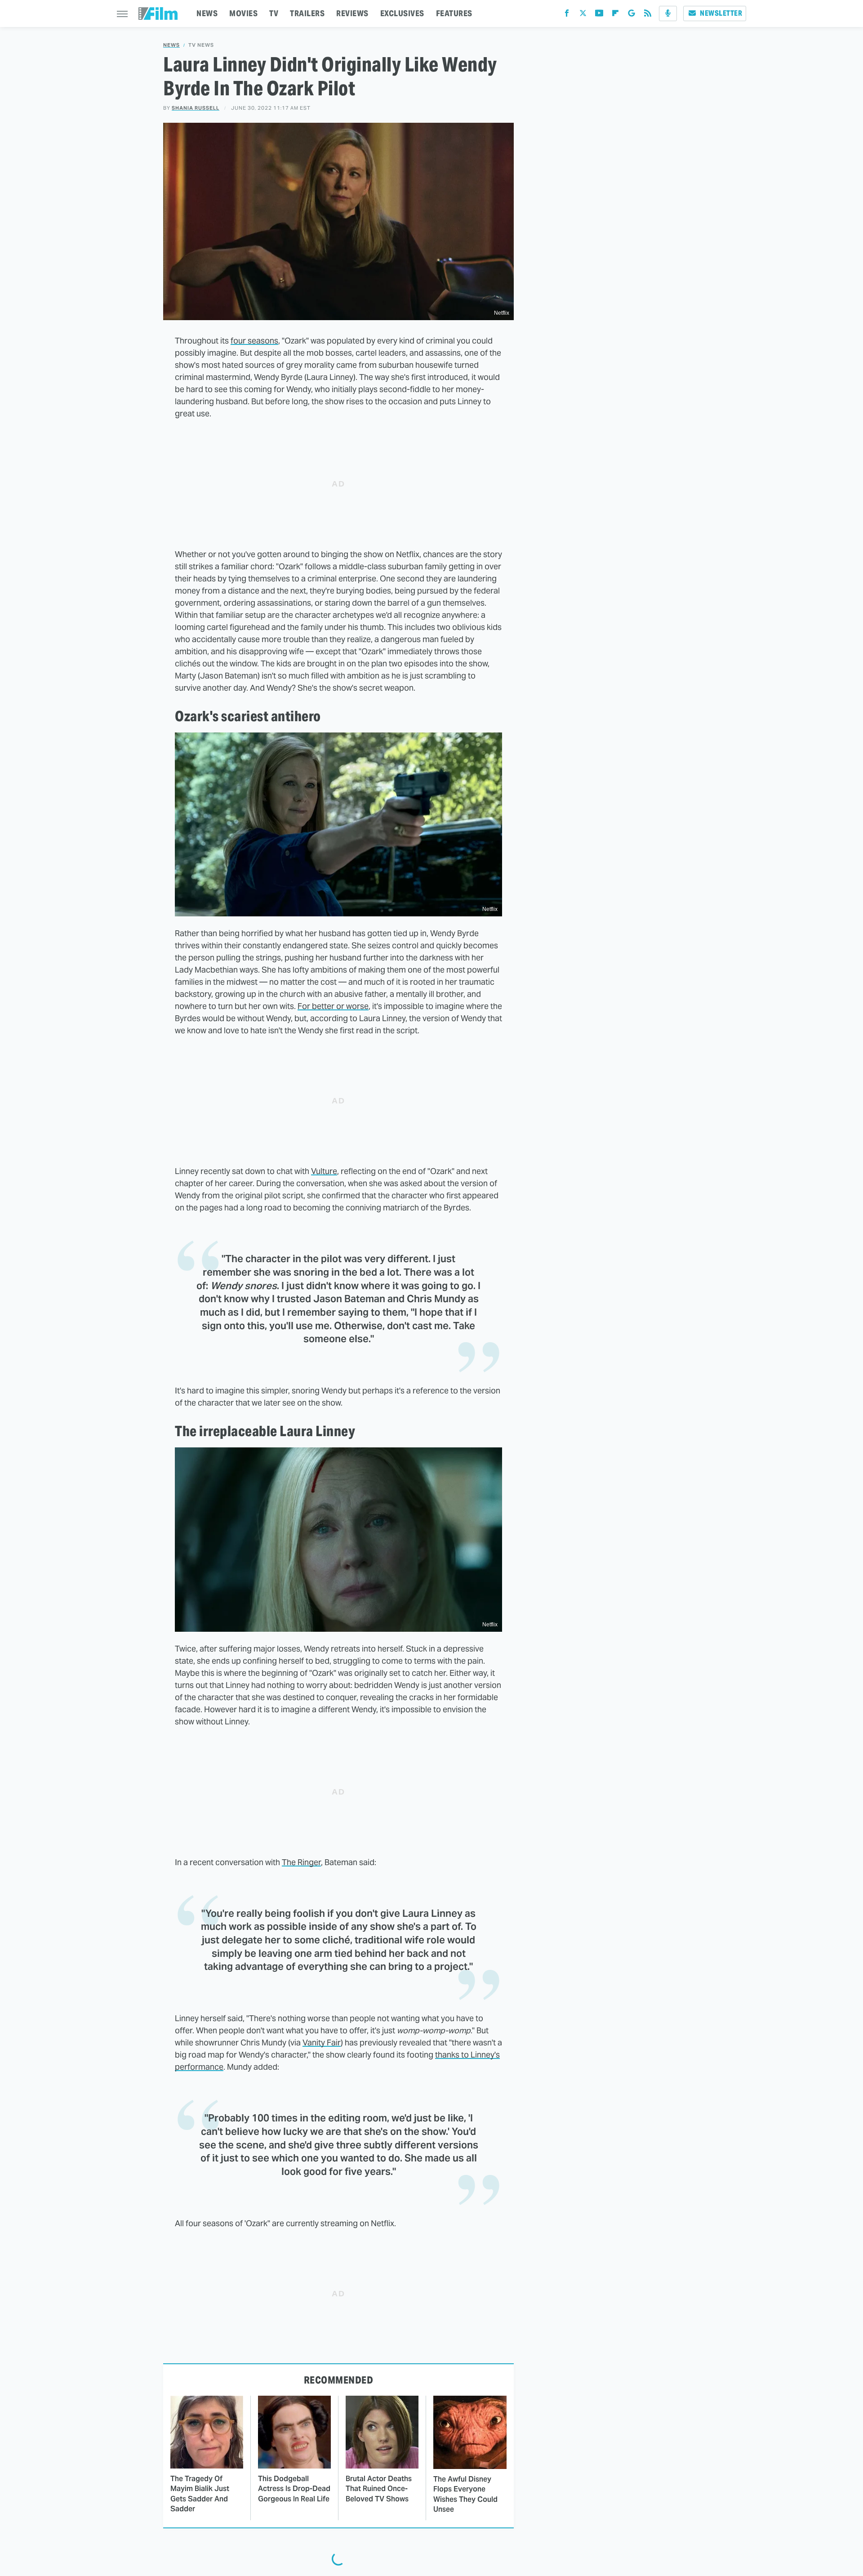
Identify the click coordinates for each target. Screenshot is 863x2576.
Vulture (324, 1171)
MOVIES (243, 13)
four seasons (254, 341)
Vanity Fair (322, 2042)
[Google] (632, 15)
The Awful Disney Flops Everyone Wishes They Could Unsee (465, 2494)
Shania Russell (196, 108)
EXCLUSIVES (402, 13)
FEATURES (454, 13)
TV (274, 13)
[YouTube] (599, 15)
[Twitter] (583, 15)
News (171, 45)
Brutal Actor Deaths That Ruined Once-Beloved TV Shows (379, 2489)
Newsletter (721, 13)
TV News (201, 45)
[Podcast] (668, 13)
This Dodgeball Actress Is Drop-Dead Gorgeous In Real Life (294, 2489)
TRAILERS (307, 13)
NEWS (207, 13)
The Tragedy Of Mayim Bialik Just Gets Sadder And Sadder (200, 2494)
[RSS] (648, 15)
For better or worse (333, 1006)
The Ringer (301, 1862)
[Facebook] (567, 15)
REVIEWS (352, 13)
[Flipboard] (615, 15)
